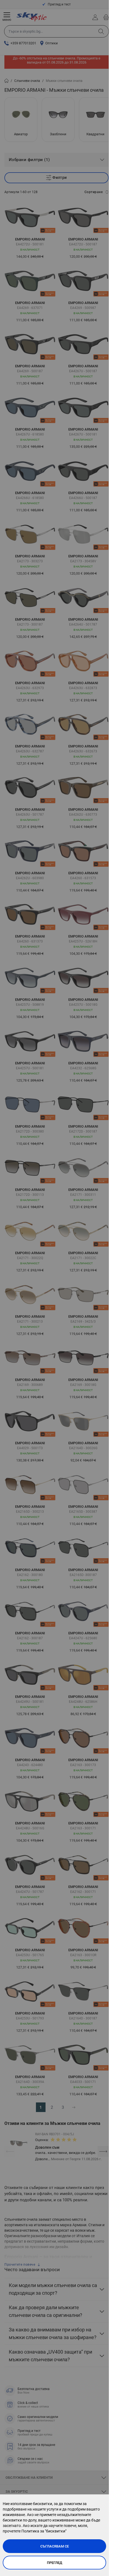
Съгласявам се (55, 2546)
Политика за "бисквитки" (44, 2531)
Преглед (55, 2563)
